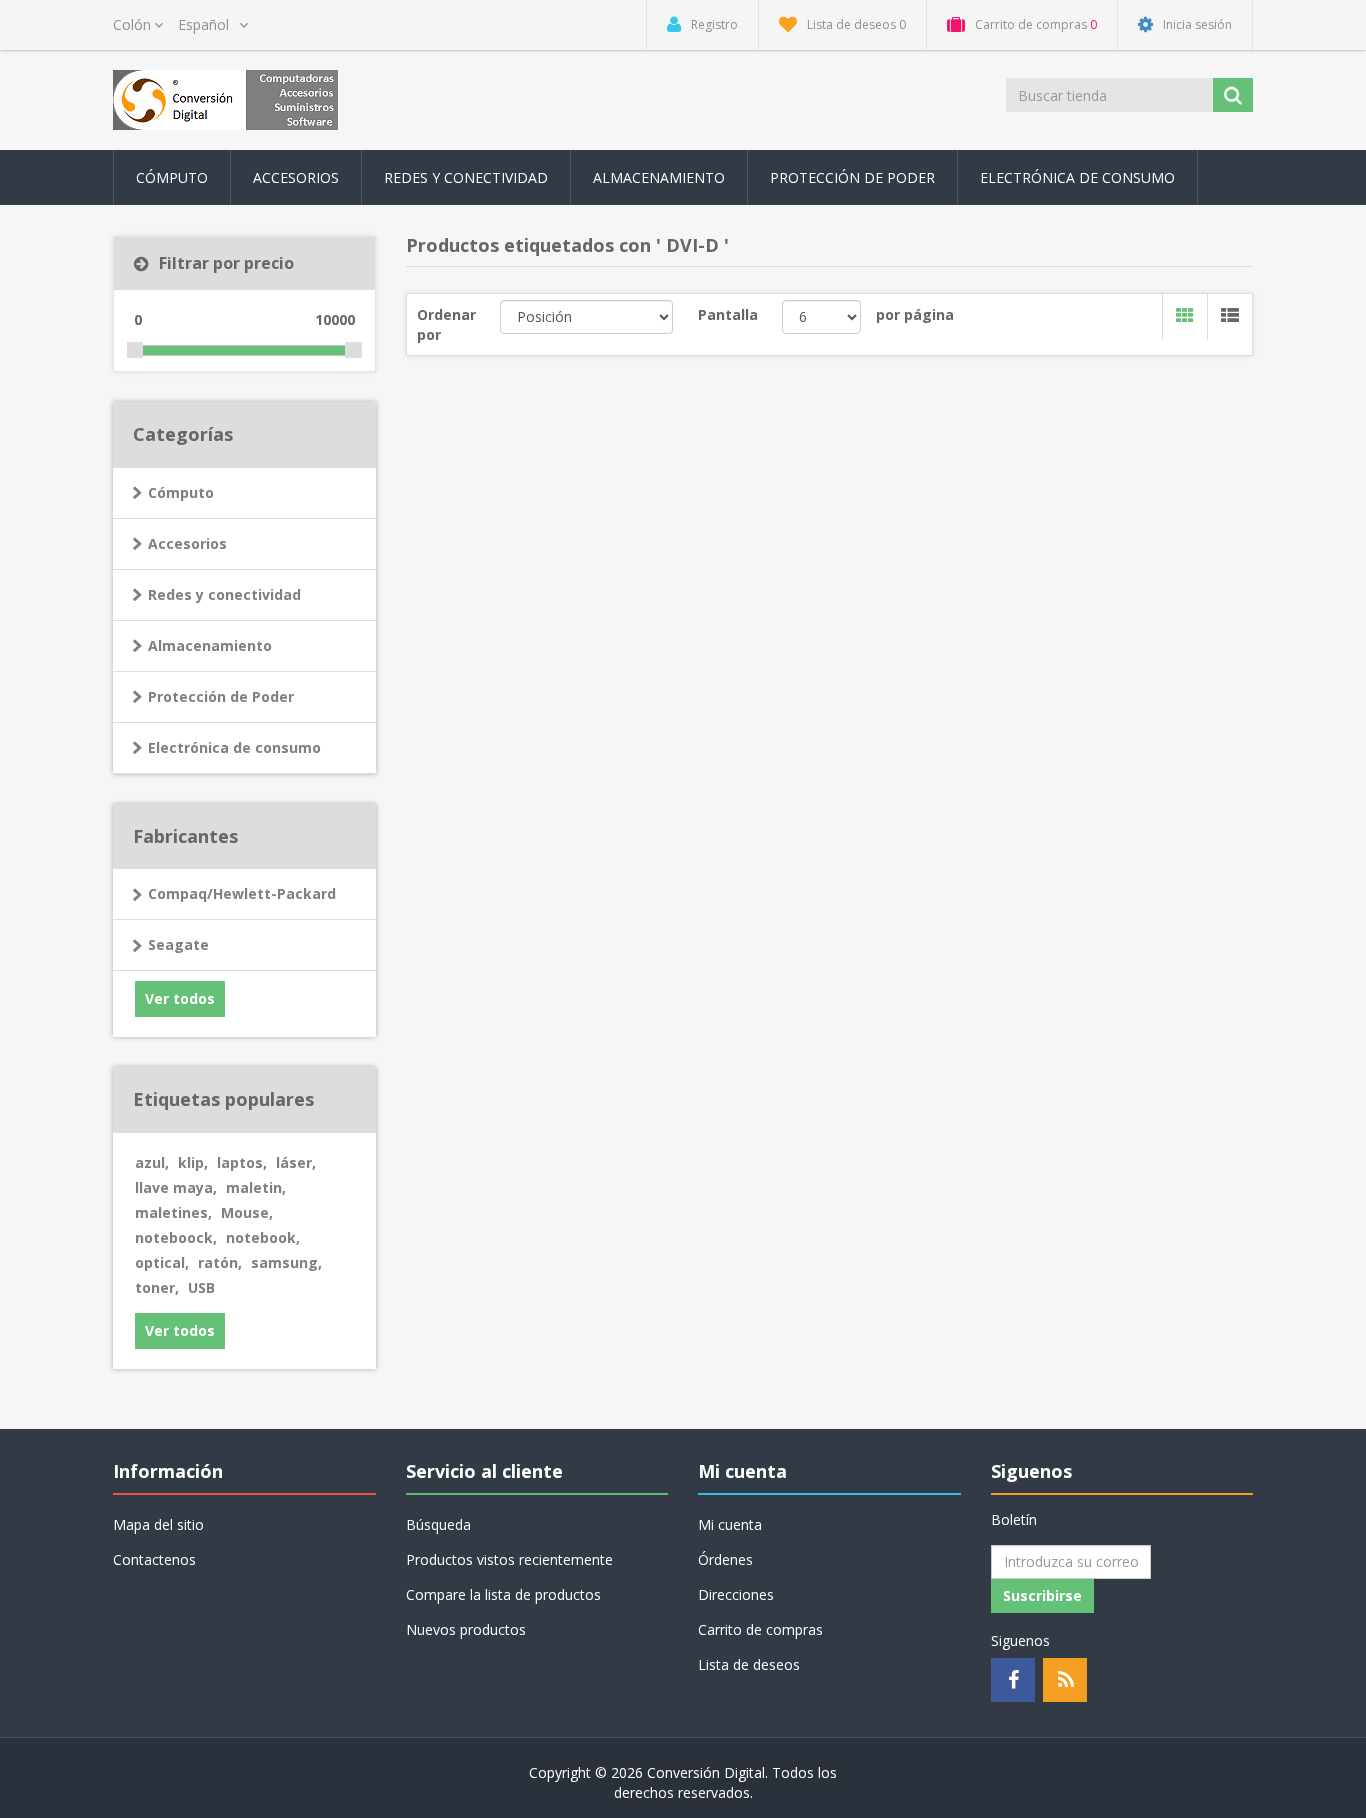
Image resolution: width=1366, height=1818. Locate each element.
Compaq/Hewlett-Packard (242, 893)
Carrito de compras (760, 1629)
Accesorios (187, 543)
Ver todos (180, 998)
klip (193, 1162)
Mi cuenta (730, 1524)
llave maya (176, 1187)
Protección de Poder (852, 177)
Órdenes (725, 1559)
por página (915, 314)
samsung (286, 1262)
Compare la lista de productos (503, 1594)
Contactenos (154, 1559)
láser (296, 1162)
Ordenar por (446, 324)
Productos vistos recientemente (509, 1559)
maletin (256, 1187)
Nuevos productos (466, 1629)
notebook (263, 1237)
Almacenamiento (210, 645)
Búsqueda (438, 1524)
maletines (173, 1212)
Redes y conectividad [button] (466, 177)
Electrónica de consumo (234, 747)
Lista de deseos (749, 1664)
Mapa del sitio (158, 1524)
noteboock (176, 1237)
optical (162, 1262)
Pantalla (728, 314)
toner (157, 1287)
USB (201, 1287)
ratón (220, 1262)
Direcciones (736, 1594)
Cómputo (181, 492)
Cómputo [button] (172, 177)
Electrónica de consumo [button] (1077, 177)
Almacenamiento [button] (659, 177)
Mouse (247, 1212)
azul (152, 1162)
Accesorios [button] (296, 177)
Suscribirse (1042, 1595)
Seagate (178, 944)
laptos (242, 1162)
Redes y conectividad (224, 594)
